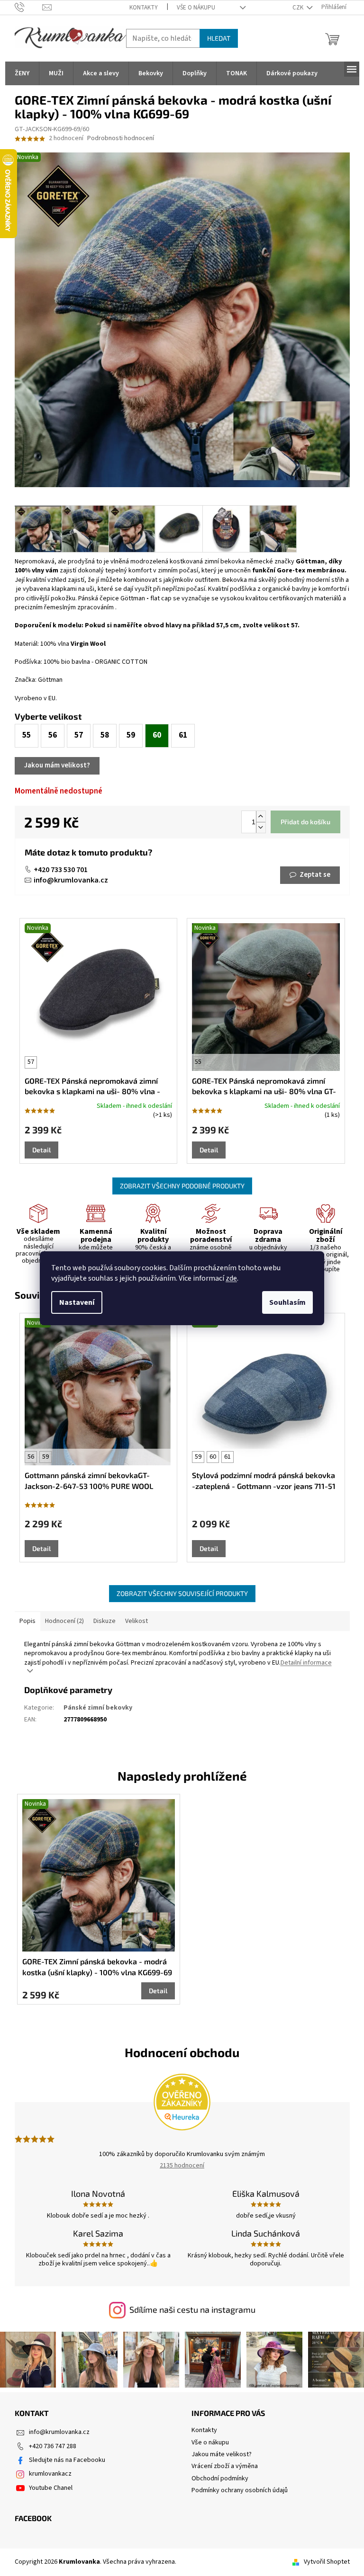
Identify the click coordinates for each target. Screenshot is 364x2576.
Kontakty (144, 8)
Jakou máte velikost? (222, 2454)
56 (31, 1457)
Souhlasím (287, 1302)
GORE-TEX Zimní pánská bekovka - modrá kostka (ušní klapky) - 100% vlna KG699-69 (97, 1966)
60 (213, 1457)
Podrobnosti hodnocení (121, 138)
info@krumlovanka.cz (71, 880)
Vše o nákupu (196, 8)
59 (45, 1457)
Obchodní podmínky (220, 2478)
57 (31, 1062)
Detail (41, 1150)
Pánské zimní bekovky (98, 1708)
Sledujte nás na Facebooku (67, 2460)
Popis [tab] (27, 1621)
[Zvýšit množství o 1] (261, 816)
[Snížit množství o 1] (261, 827)
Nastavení (77, 1302)
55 (198, 1062)
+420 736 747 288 (53, 2446)
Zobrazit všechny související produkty (182, 1593)
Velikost (136, 1621)
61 (227, 1457)
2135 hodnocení (182, 2166)
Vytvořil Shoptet (327, 2562)
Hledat (219, 38)
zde (231, 1278)
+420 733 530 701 (61, 870)
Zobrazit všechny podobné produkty (182, 1186)
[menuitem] (22, 73)
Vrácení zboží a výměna (225, 2466)
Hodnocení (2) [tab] (64, 1621)
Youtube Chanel (51, 2488)
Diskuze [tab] (105, 1621)
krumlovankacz (50, 2474)
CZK (299, 8)
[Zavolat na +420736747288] (29, 7)
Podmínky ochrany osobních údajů (240, 2490)
